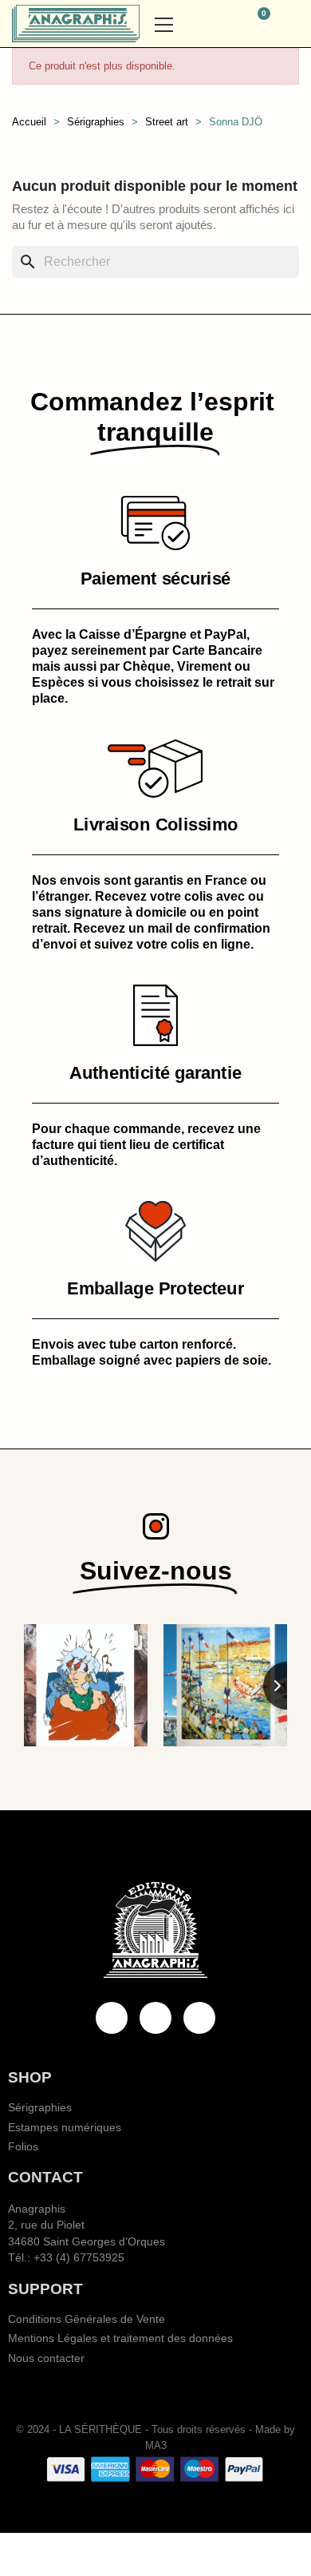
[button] (218, 24)
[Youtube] (155, 2018)
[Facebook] (112, 2018)
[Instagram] (199, 2018)
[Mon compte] (292, 24)
